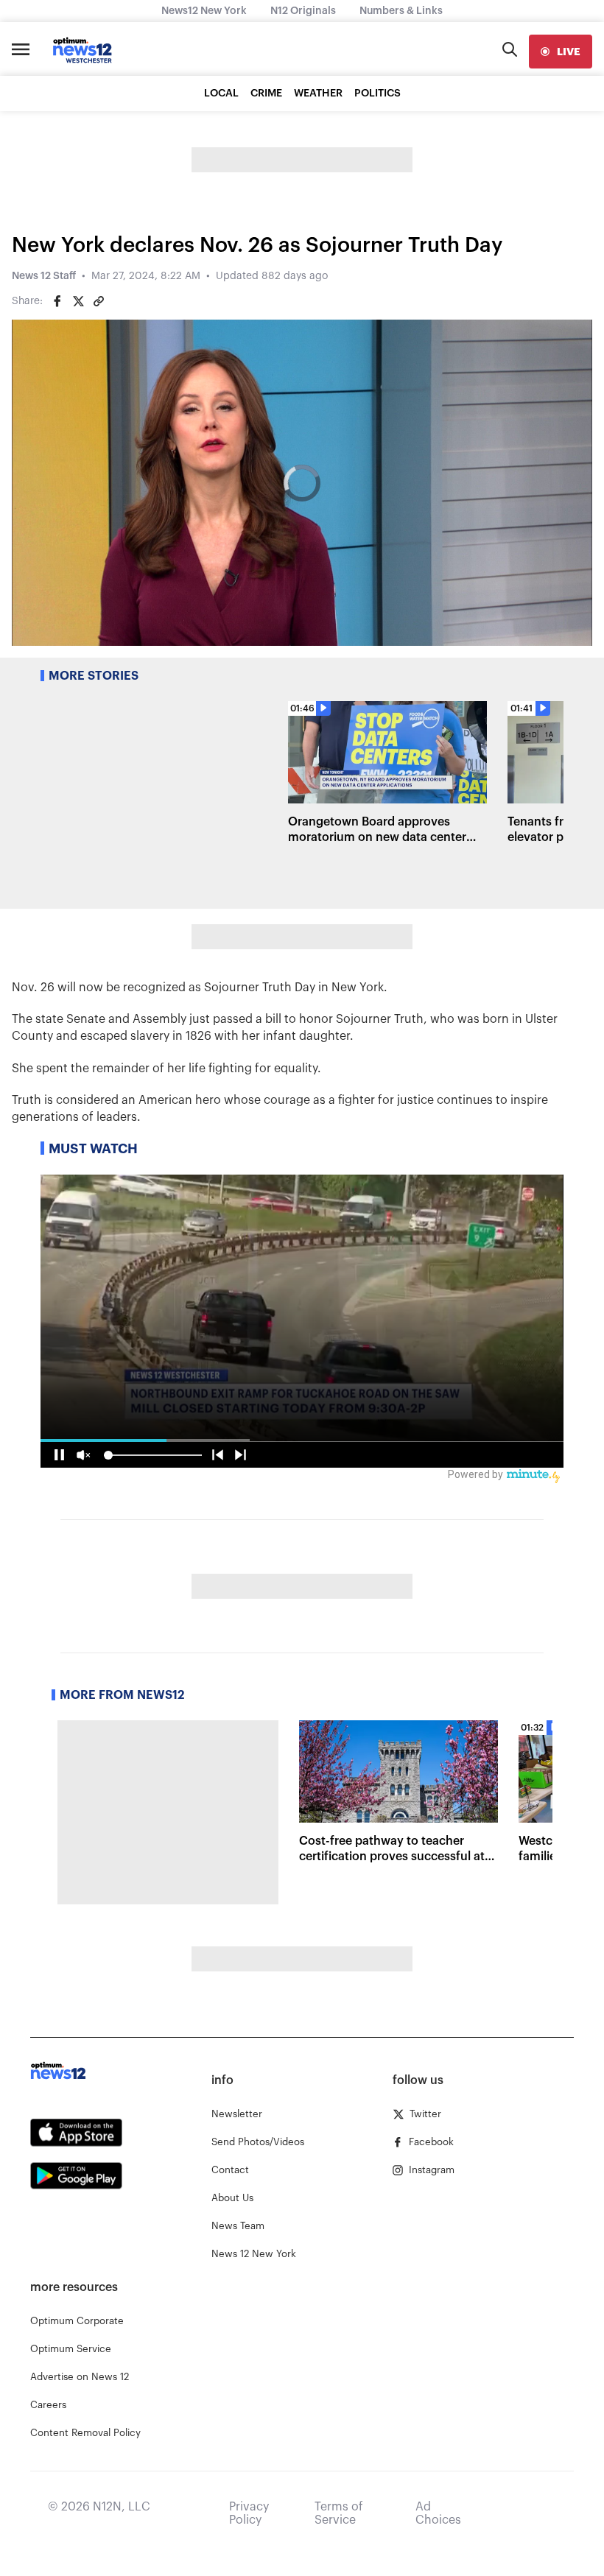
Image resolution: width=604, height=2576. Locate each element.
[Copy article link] (99, 301)
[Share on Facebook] (57, 301)
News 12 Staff (44, 276)
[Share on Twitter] (78, 301)
